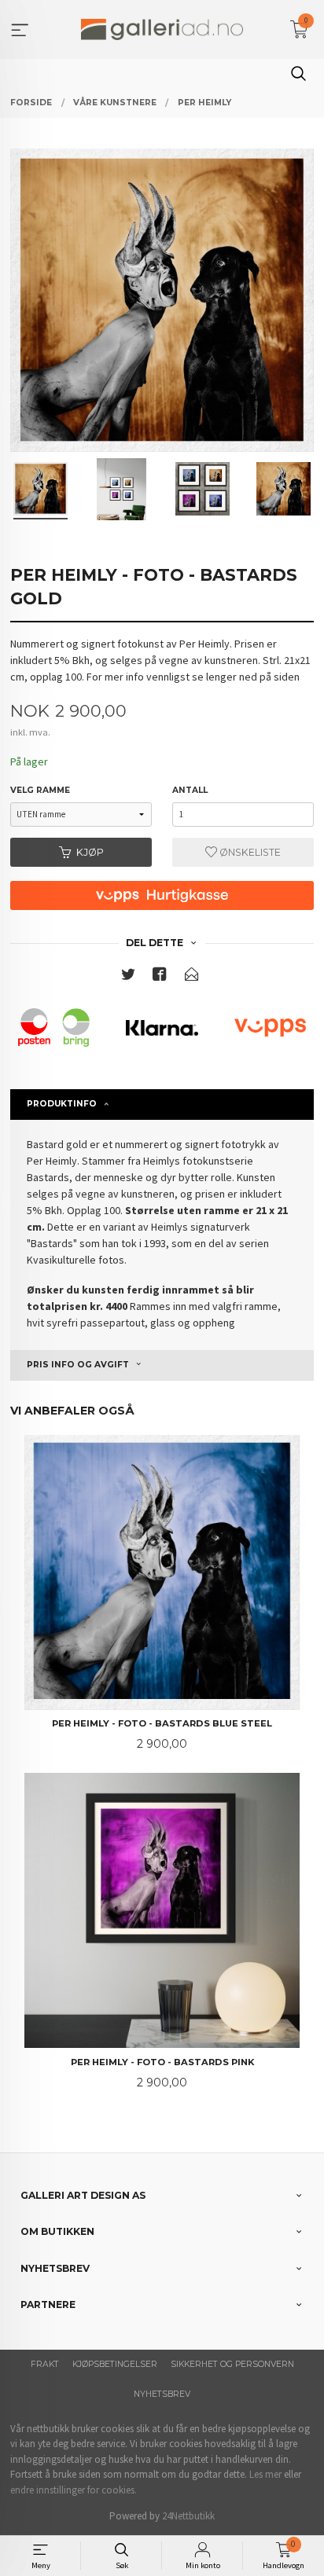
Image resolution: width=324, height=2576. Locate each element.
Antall (190, 790)
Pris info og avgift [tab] (78, 1365)
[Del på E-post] (192, 977)
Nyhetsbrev (162, 2394)
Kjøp (90, 852)
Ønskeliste (249, 852)
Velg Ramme (40, 790)
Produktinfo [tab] (62, 1104)
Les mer (265, 2474)
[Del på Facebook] (160, 977)
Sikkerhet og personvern (232, 2364)
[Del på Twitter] (128, 977)
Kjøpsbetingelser (115, 2364)
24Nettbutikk (188, 2516)
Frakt (45, 2364)
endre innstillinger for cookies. (74, 2490)
